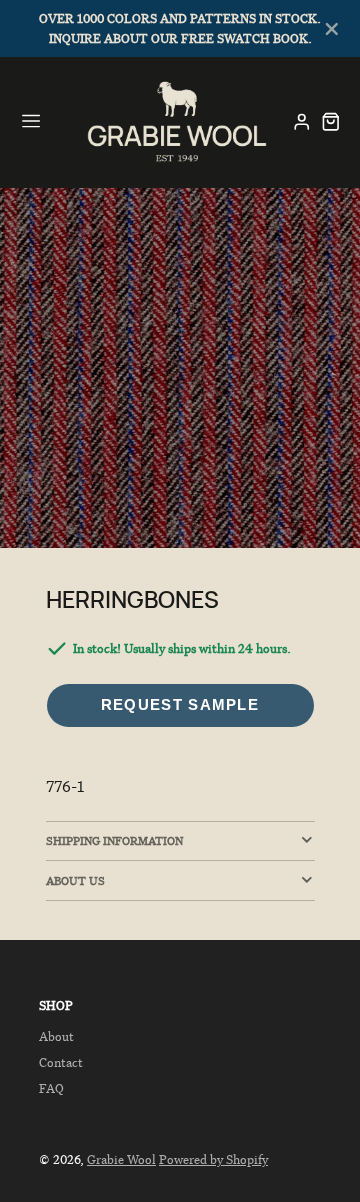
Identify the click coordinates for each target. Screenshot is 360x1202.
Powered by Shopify (213, 1159)
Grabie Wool (121, 1159)
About (56, 1036)
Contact (61, 1062)
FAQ (51, 1088)
